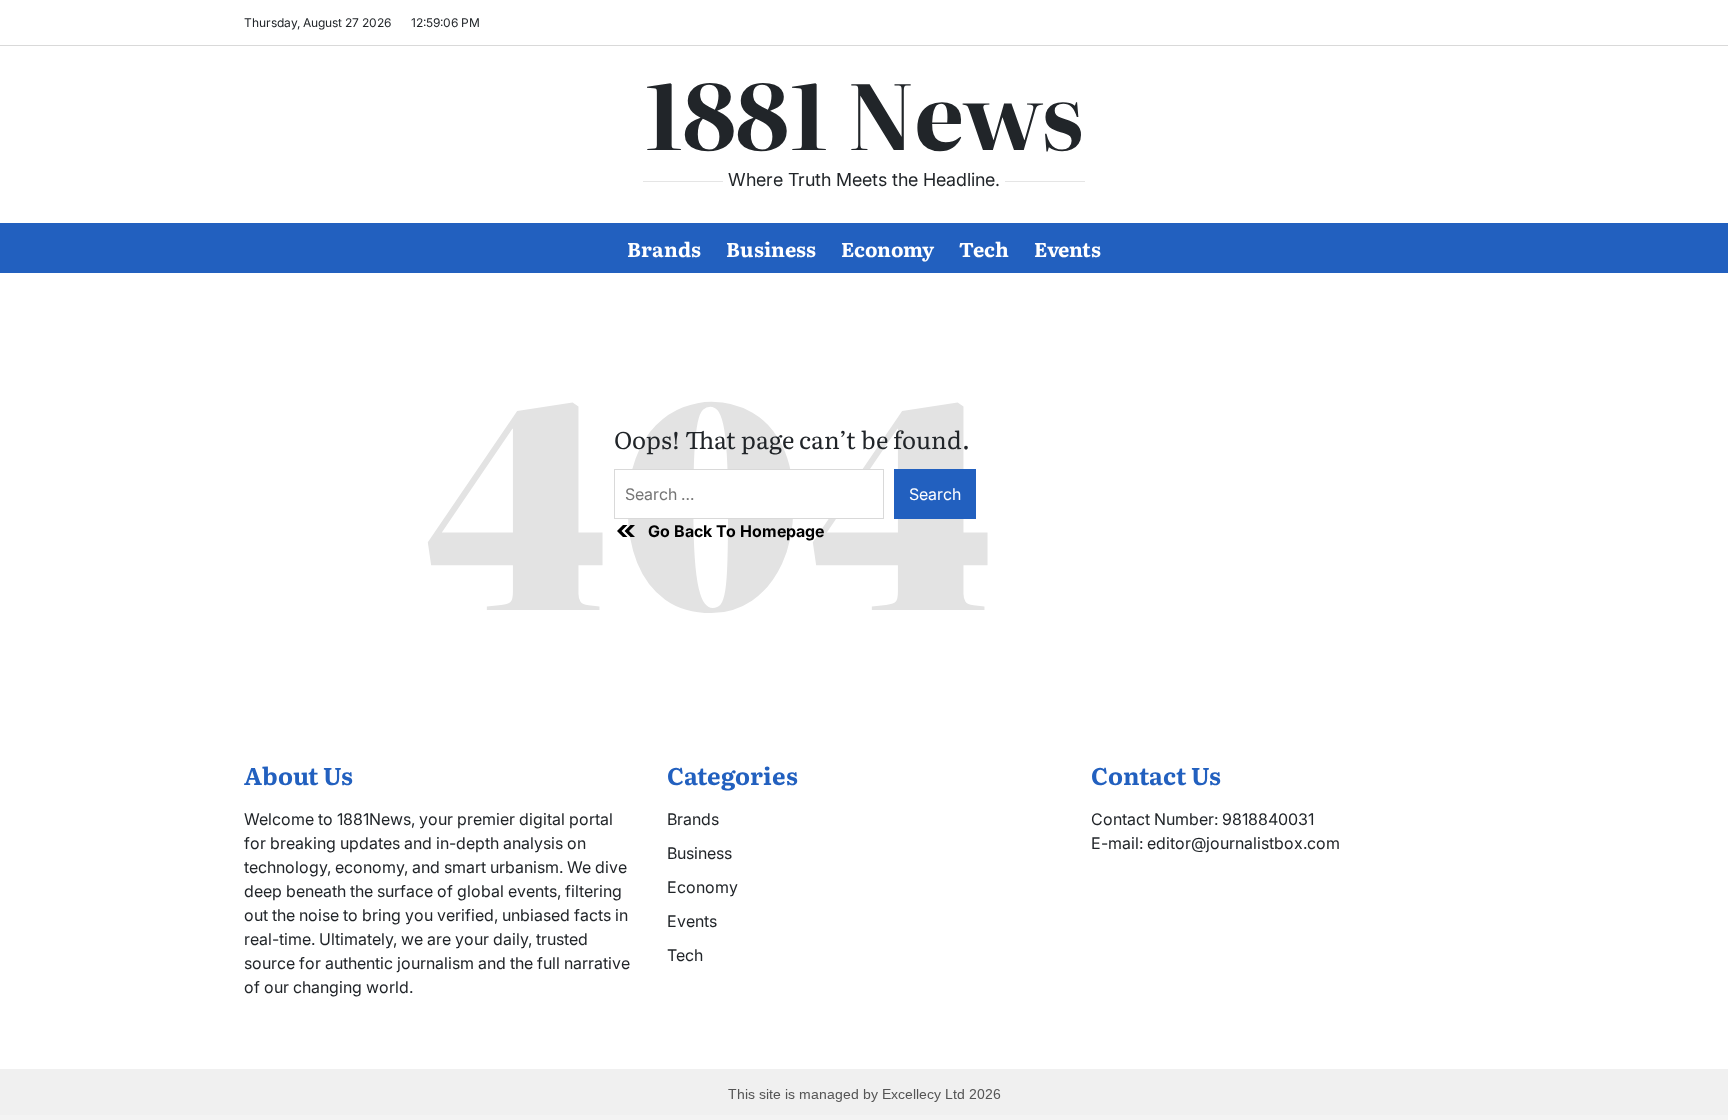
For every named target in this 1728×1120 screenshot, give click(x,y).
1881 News (864, 111)
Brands (664, 248)
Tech (984, 248)
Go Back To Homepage (736, 531)
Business (771, 248)
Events (1067, 248)
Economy (887, 248)
